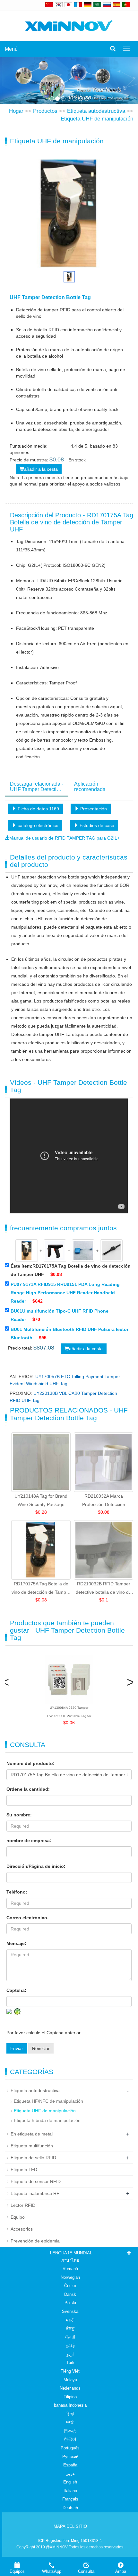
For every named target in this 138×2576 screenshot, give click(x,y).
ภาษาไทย (70, 2260)
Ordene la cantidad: (28, 1789)
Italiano (70, 2491)
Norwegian (70, 2277)
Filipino (70, 2397)
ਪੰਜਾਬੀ (70, 2337)
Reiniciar (41, 2048)
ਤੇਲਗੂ (70, 2328)
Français (70, 2499)
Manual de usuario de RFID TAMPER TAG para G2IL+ (65, 838)
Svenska (70, 2311)
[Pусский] (107, 4)
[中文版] (49, 4)
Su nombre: (19, 1815)
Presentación (93, 809)
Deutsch (70, 2508)
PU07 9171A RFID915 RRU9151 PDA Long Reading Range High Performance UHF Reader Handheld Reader (65, 1293)
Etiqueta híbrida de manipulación (47, 2120)
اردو (70, 2354)
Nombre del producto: (30, 1763)
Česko (70, 2286)
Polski (70, 2303)
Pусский (70, 2457)
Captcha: (16, 1990)
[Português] (126, 4)
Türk (70, 2362)
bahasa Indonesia (70, 2405)
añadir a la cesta (41, 469)
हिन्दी (70, 2414)
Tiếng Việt (70, 2371)
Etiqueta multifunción (32, 2146)
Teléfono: (17, 1892)
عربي (70, 2474)
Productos (45, 111)
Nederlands (70, 2388)
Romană (70, 2269)
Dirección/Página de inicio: (36, 1866)
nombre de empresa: (29, 1841)
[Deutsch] (88, 4)
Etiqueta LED (24, 2170)
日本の (70, 2431)
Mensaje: (16, 1943)
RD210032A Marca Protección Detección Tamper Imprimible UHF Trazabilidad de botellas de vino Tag (104, 1501)
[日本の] (69, 4)
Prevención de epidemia (35, 2241)
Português (70, 2448)
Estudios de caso (96, 825)
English (70, 2482)
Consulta (86, 2571)
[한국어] (59, 4)
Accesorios (22, 2229)
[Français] (78, 4)
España (70, 2465)
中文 (70, 2422)
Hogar (16, 111)
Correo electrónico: (28, 1918)
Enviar (17, 2048)
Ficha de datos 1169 (38, 809)
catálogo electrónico (37, 825)
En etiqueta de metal (32, 2134)
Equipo (18, 2217)
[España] (116, 4)
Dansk (70, 2294)
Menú (11, 49)
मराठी (70, 2320)
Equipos (17, 2571)
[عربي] (97, 4)
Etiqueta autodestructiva (96, 111)
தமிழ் (70, 2345)
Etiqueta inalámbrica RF (35, 2193)
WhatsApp (52, 2571)
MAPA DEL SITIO (70, 2526)
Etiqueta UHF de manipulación (97, 119)
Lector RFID (23, 2205)
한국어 (70, 2439)
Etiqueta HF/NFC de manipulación (48, 2101)
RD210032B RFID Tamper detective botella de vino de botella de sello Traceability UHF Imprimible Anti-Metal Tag (103, 1589)
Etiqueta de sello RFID (33, 2158)
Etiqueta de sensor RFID (36, 2181)
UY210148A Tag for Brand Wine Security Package (41, 1500)
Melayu (70, 2380)
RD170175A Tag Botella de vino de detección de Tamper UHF (41, 1589)
